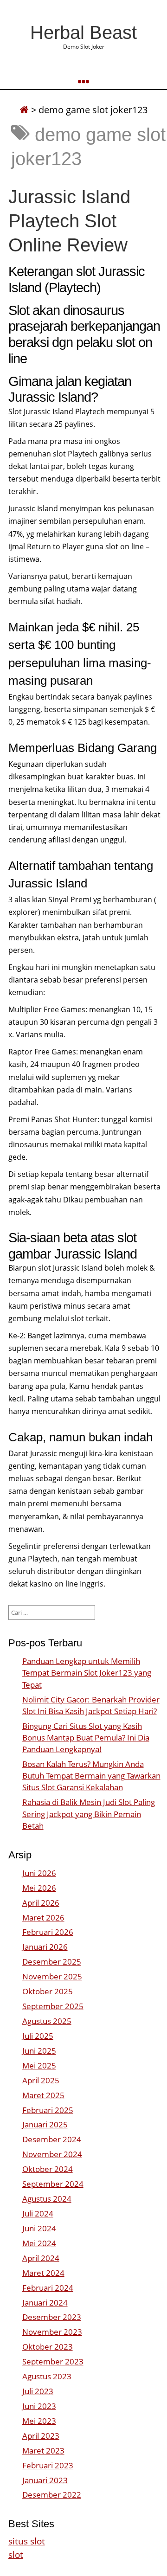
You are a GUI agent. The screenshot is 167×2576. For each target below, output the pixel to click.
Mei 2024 (39, 2243)
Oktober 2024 (48, 2169)
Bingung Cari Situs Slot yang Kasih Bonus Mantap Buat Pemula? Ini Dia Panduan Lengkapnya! (86, 1738)
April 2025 (41, 2080)
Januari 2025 (45, 2124)
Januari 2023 (45, 2480)
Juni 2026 (39, 1873)
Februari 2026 (48, 1932)
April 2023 (41, 2436)
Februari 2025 (48, 2110)
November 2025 (52, 1976)
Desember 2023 (52, 2317)
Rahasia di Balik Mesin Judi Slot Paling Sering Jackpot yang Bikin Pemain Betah (89, 1814)
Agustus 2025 (47, 2021)
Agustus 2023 (47, 2376)
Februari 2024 (48, 2288)
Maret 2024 (43, 2273)
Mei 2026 (39, 1888)
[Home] (24, 110)
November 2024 (52, 2154)
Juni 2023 (39, 2406)
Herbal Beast (83, 32)
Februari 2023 (48, 2465)
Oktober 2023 (48, 2347)
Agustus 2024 (47, 2199)
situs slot (27, 2541)
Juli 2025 (38, 2036)
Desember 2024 (52, 2139)
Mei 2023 (39, 2421)
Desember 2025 (52, 1962)
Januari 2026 (45, 1947)
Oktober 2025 (48, 1991)
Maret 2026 (43, 1918)
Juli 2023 (38, 2391)
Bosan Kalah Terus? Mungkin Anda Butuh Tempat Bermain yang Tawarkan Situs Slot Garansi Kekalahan (91, 1776)
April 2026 (41, 1903)
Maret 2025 (43, 2095)
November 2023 (52, 2332)
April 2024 (41, 2258)
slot (16, 2554)
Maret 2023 (43, 2451)
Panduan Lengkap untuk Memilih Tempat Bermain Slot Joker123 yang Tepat (87, 1673)
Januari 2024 (45, 2303)
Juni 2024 (39, 2228)
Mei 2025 (39, 2065)
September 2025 (53, 2006)
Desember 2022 (52, 2495)
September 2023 (53, 2361)
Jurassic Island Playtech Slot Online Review (69, 221)
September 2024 (53, 2184)
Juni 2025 (39, 2051)
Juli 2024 (38, 2213)
